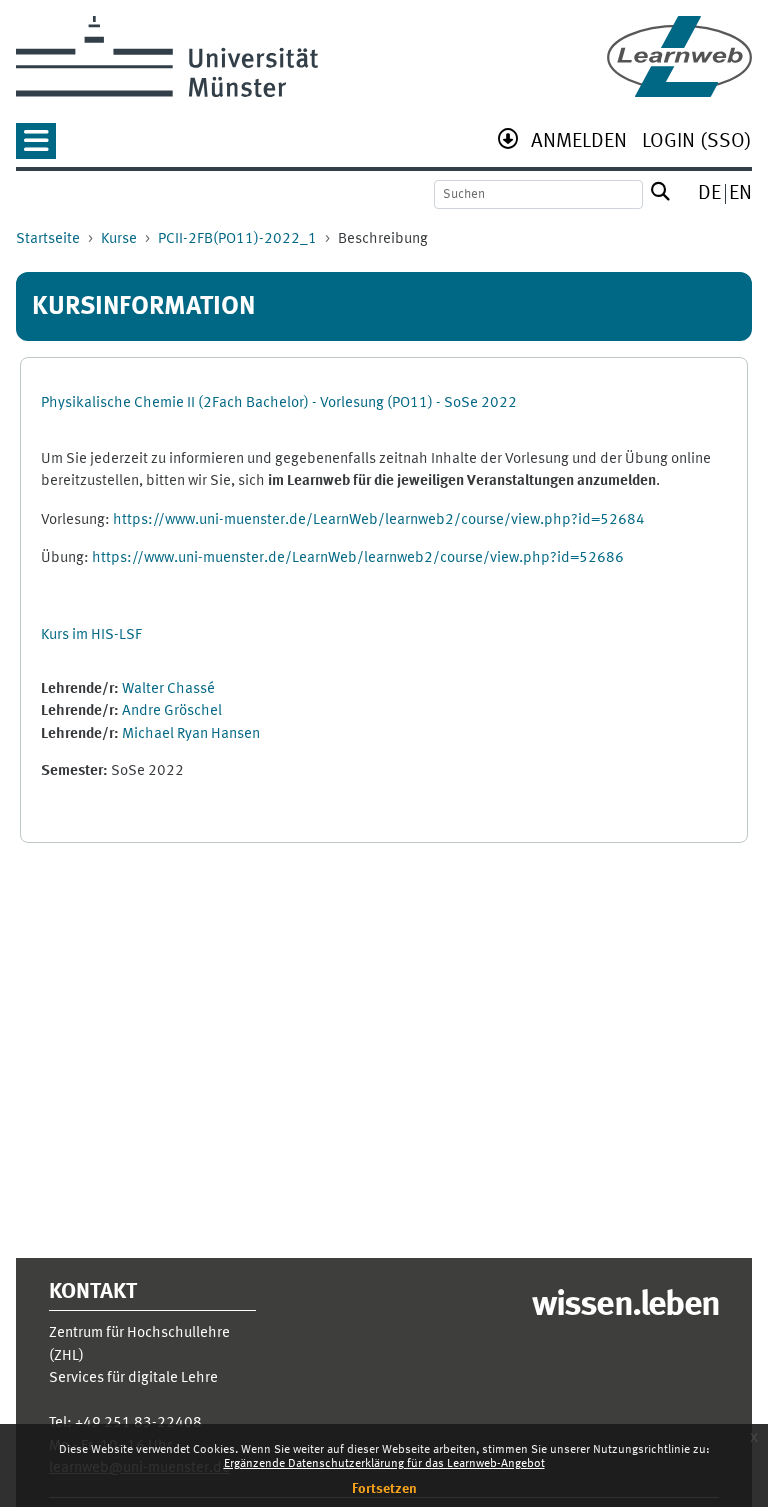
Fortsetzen (384, 1489)
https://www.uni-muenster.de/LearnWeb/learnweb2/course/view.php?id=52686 (358, 558)
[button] (36, 147)
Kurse (119, 239)
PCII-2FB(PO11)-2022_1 (237, 239)
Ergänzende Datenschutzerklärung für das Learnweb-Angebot (384, 1464)
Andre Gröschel (172, 711)
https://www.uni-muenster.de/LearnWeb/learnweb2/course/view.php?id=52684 (379, 520)
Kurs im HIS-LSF (91, 635)
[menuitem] (579, 143)
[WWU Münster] (167, 56)
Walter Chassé (168, 689)
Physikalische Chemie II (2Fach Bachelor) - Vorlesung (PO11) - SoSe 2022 (279, 403)
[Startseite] (679, 56)
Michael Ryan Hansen (191, 734)
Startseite (48, 239)
